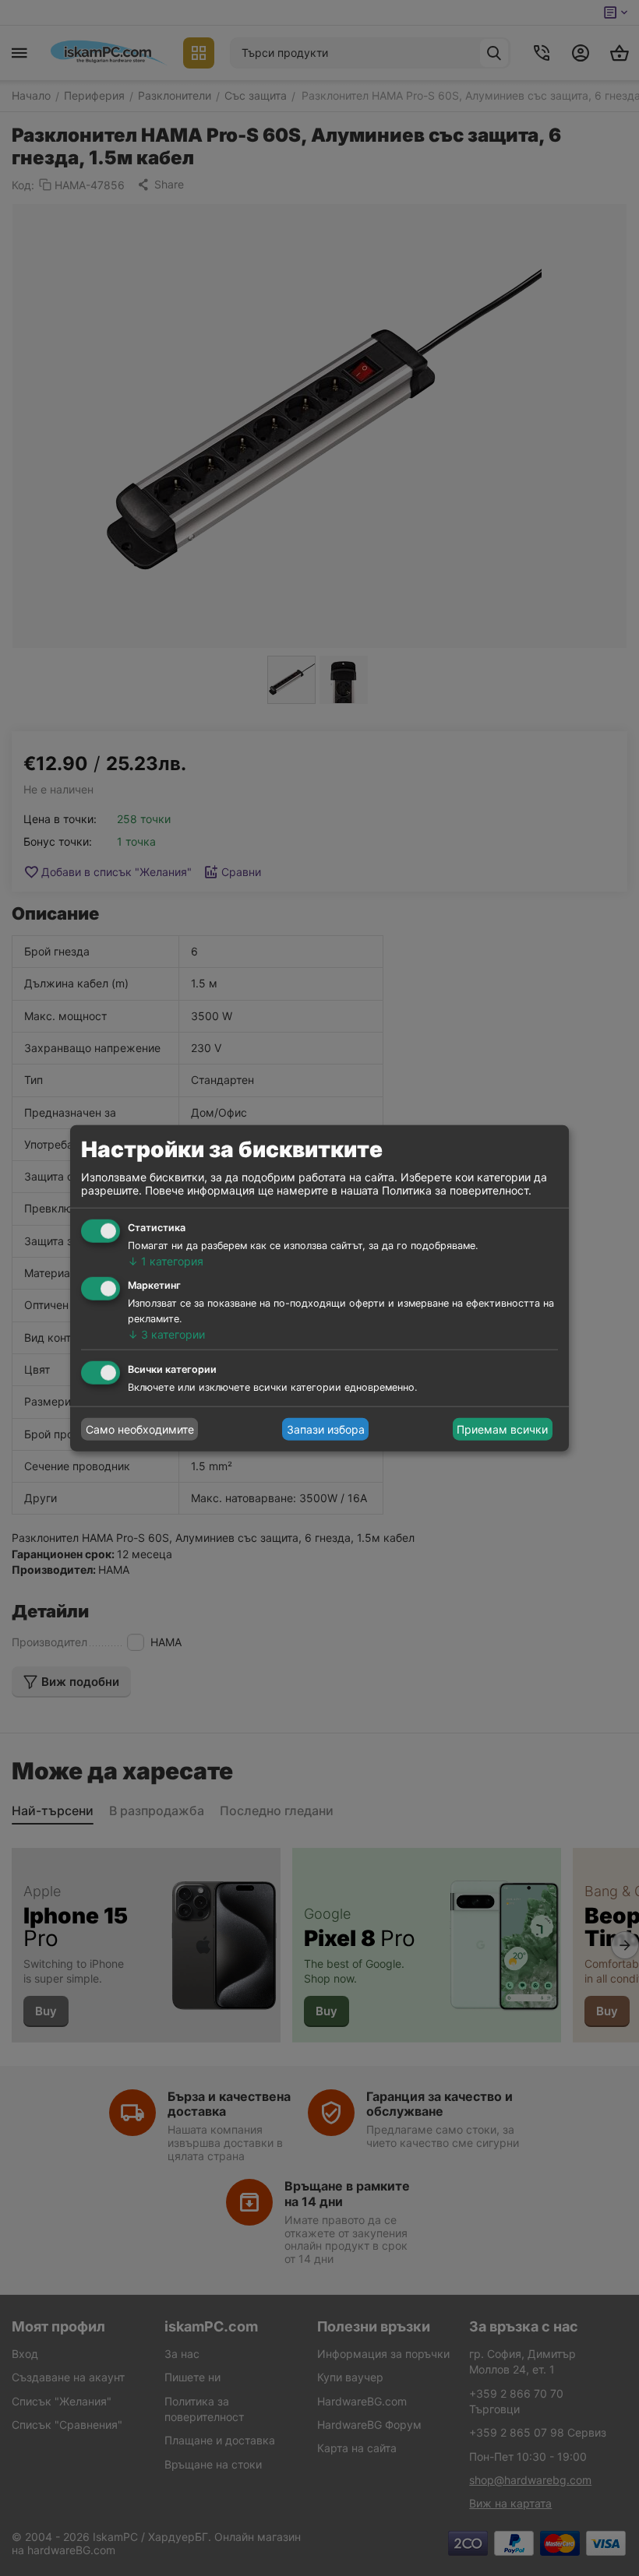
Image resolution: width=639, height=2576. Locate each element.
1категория (166, 1261)
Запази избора (326, 1429)
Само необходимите (140, 1429)
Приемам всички (502, 1429)
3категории (166, 1334)
